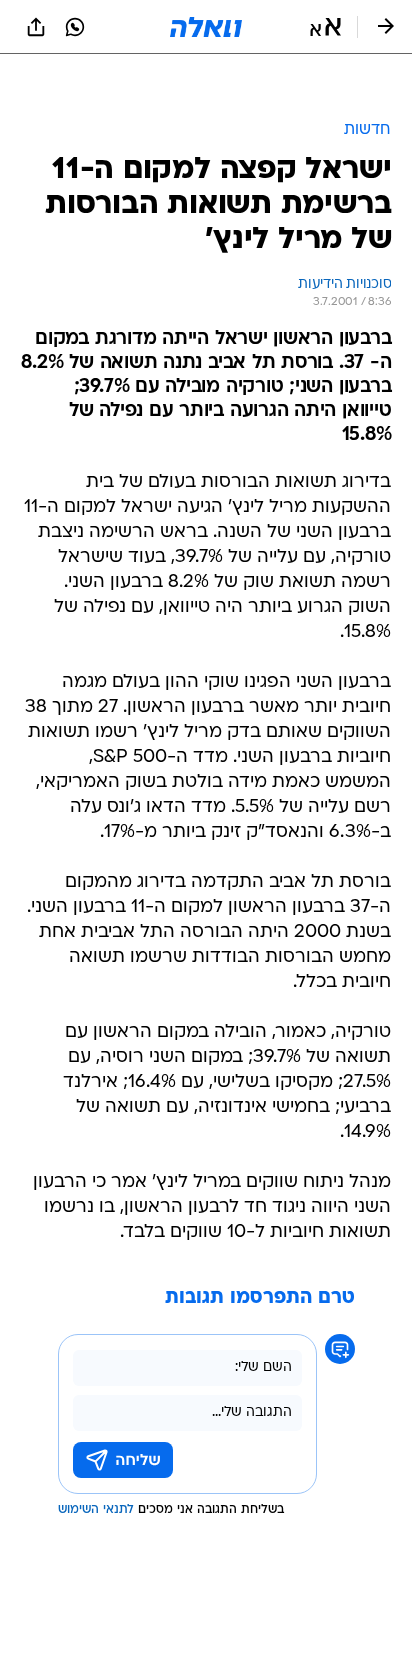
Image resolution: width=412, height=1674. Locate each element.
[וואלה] (206, 27)
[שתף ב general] (36, 27)
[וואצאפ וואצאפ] (75, 27)
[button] (325, 27)
